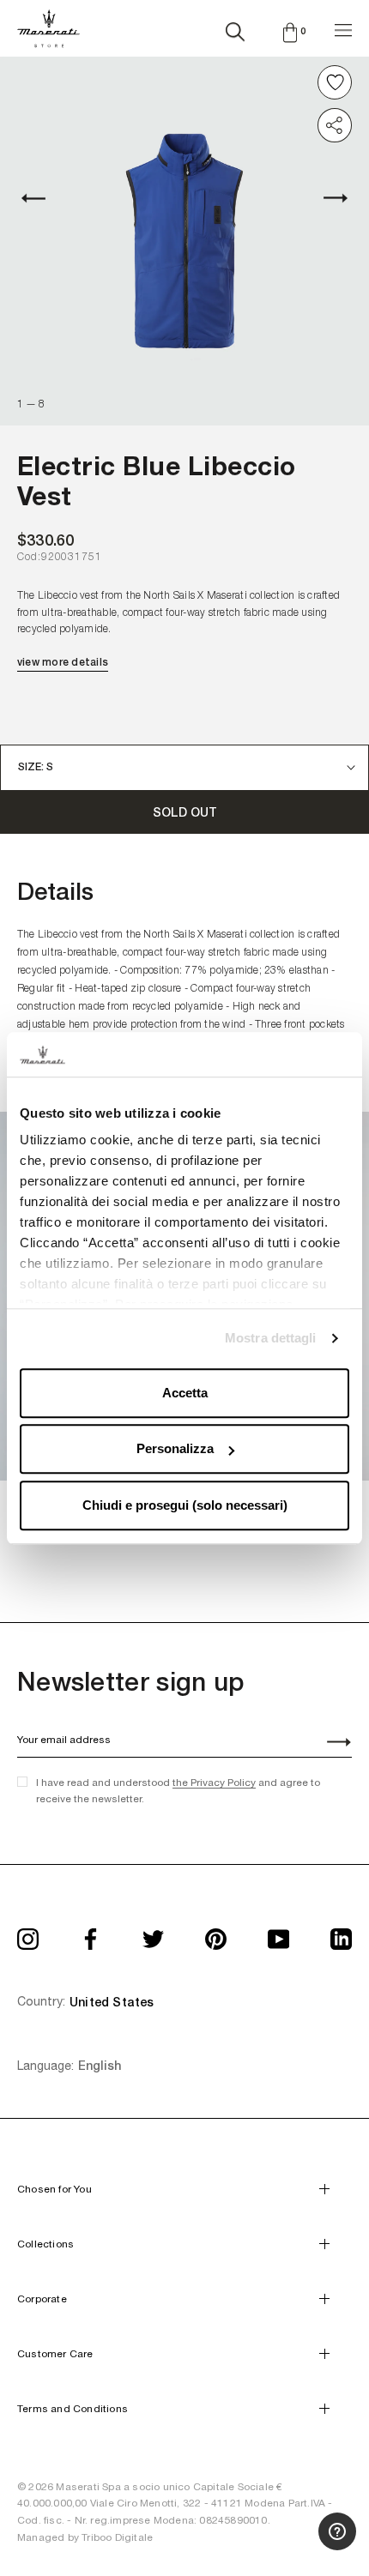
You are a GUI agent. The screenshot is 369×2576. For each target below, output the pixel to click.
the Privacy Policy (214, 1783)
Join (330, 1744)
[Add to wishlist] (335, 82)
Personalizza (175, 1449)
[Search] (235, 28)
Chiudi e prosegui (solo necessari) (185, 1505)
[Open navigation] (343, 28)
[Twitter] (153, 1933)
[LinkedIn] (341, 1933)
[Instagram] (28, 1933)
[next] (326, 198)
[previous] (43, 198)
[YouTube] (278, 1933)
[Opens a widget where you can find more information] (293, 2546)
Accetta (185, 1393)
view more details (63, 662)
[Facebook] (91, 1933)
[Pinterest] (216, 1933)
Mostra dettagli (271, 1339)
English (100, 2066)
